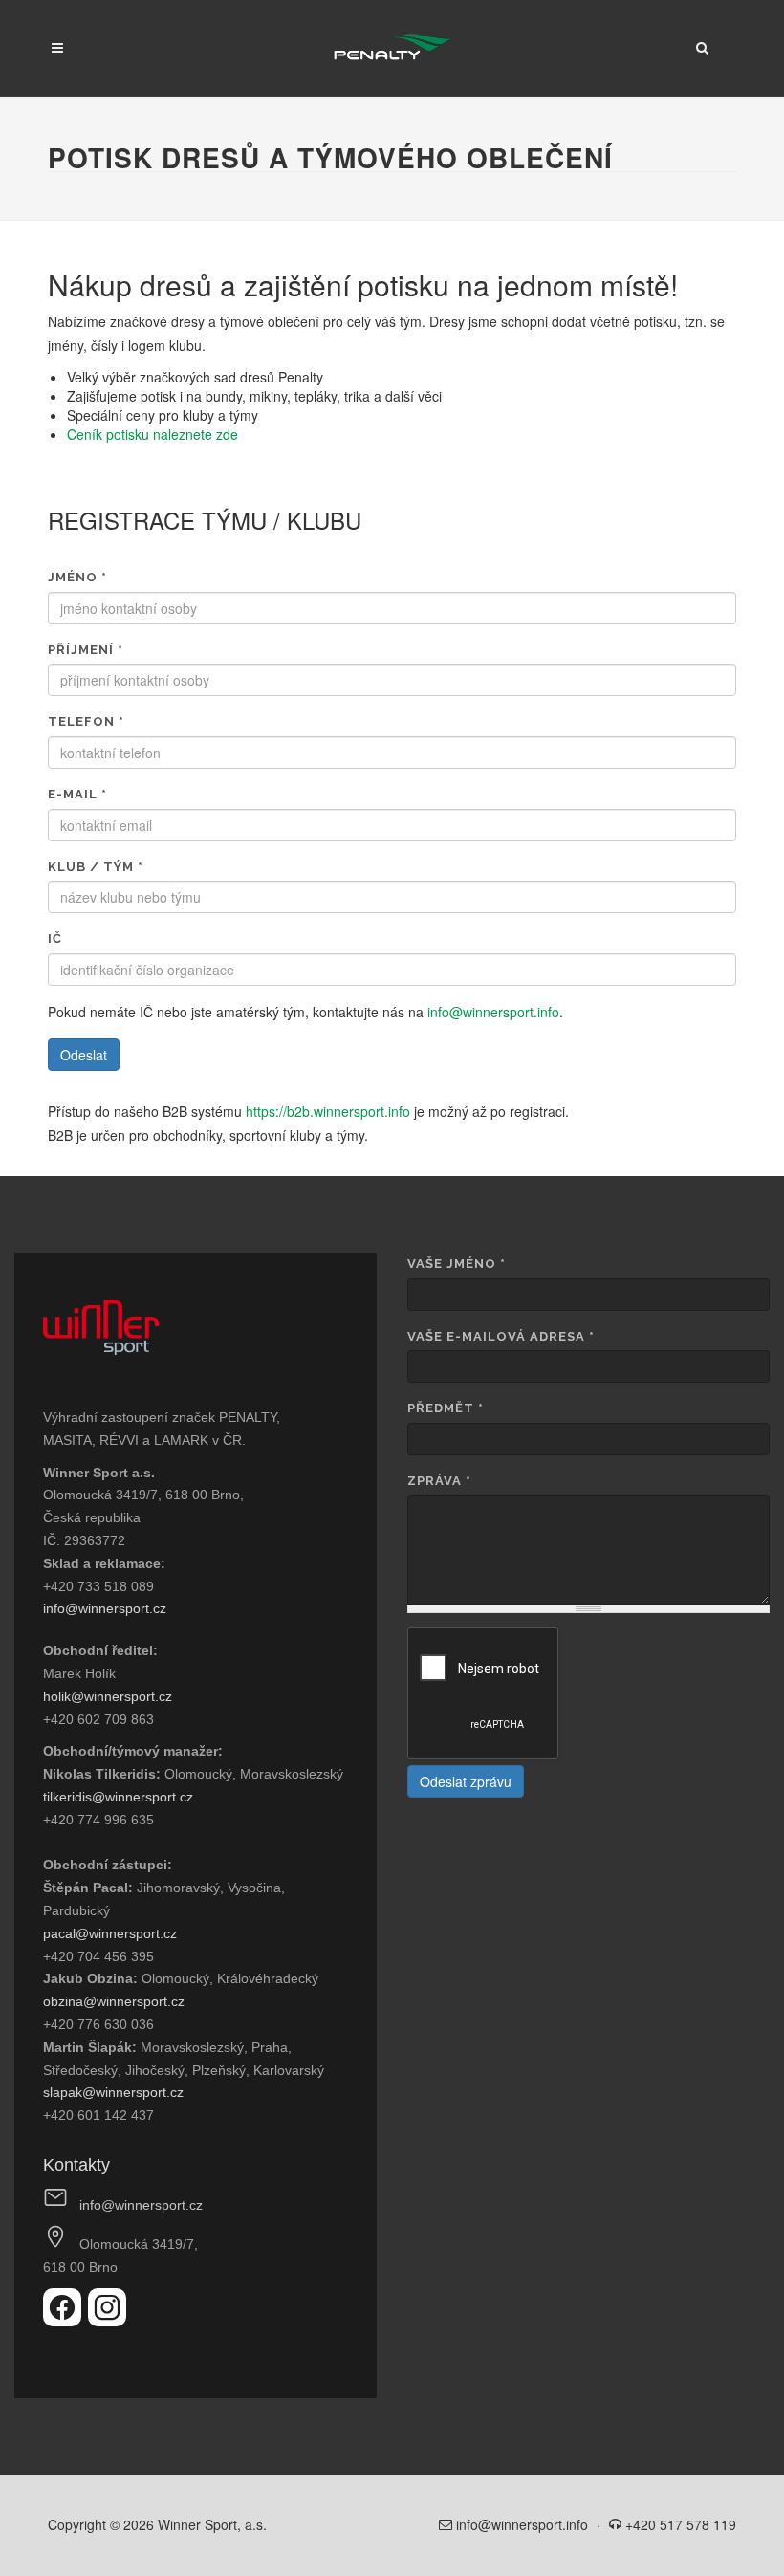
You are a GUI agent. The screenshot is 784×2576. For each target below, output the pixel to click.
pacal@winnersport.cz (110, 1933)
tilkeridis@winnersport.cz (118, 1797)
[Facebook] (65, 2321)
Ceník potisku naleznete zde (152, 434)
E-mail (77, 794)
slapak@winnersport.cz (113, 2092)
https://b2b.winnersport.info (328, 1111)
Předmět (446, 1408)
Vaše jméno (457, 1264)
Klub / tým (96, 867)
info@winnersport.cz (105, 1608)
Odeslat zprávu (466, 1781)
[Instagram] (107, 2321)
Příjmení (86, 650)
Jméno (77, 577)
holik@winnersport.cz (108, 1696)
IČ (55, 939)
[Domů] (392, 48)
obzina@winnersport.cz (114, 2001)
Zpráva (439, 1481)
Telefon (86, 721)
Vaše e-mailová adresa (501, 1336)
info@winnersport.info (493, 1012)
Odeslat (84, 1055)
